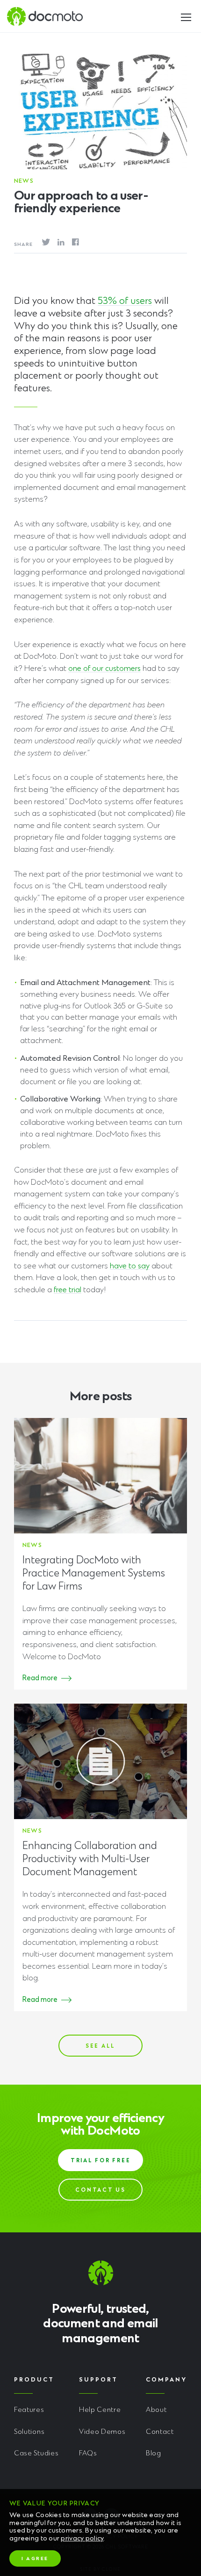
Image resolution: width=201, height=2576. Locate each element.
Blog (154, 2454)
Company (166, 2380)
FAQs (88, 2454)
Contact (160, 2432)
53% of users (125, 302)
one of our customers (104, 669)
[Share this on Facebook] (75, 242)
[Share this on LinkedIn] (61, 242)
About (156, 2410)
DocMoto (45, 16)
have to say (130, 1266)
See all (100, 2047)
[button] (186, 15)
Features (29, 2410)
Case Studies (36, 2454)
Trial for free (101, 2161)
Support (98, 2380)
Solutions (29, 2432)
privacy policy (82, 2539)
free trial (68, 1290)
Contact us (100, 2191)
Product (34, 2380)
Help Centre (100, 2410)
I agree (35, 2559)
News (24, 181)
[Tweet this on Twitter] (46, 243)
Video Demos (102, 2432)
